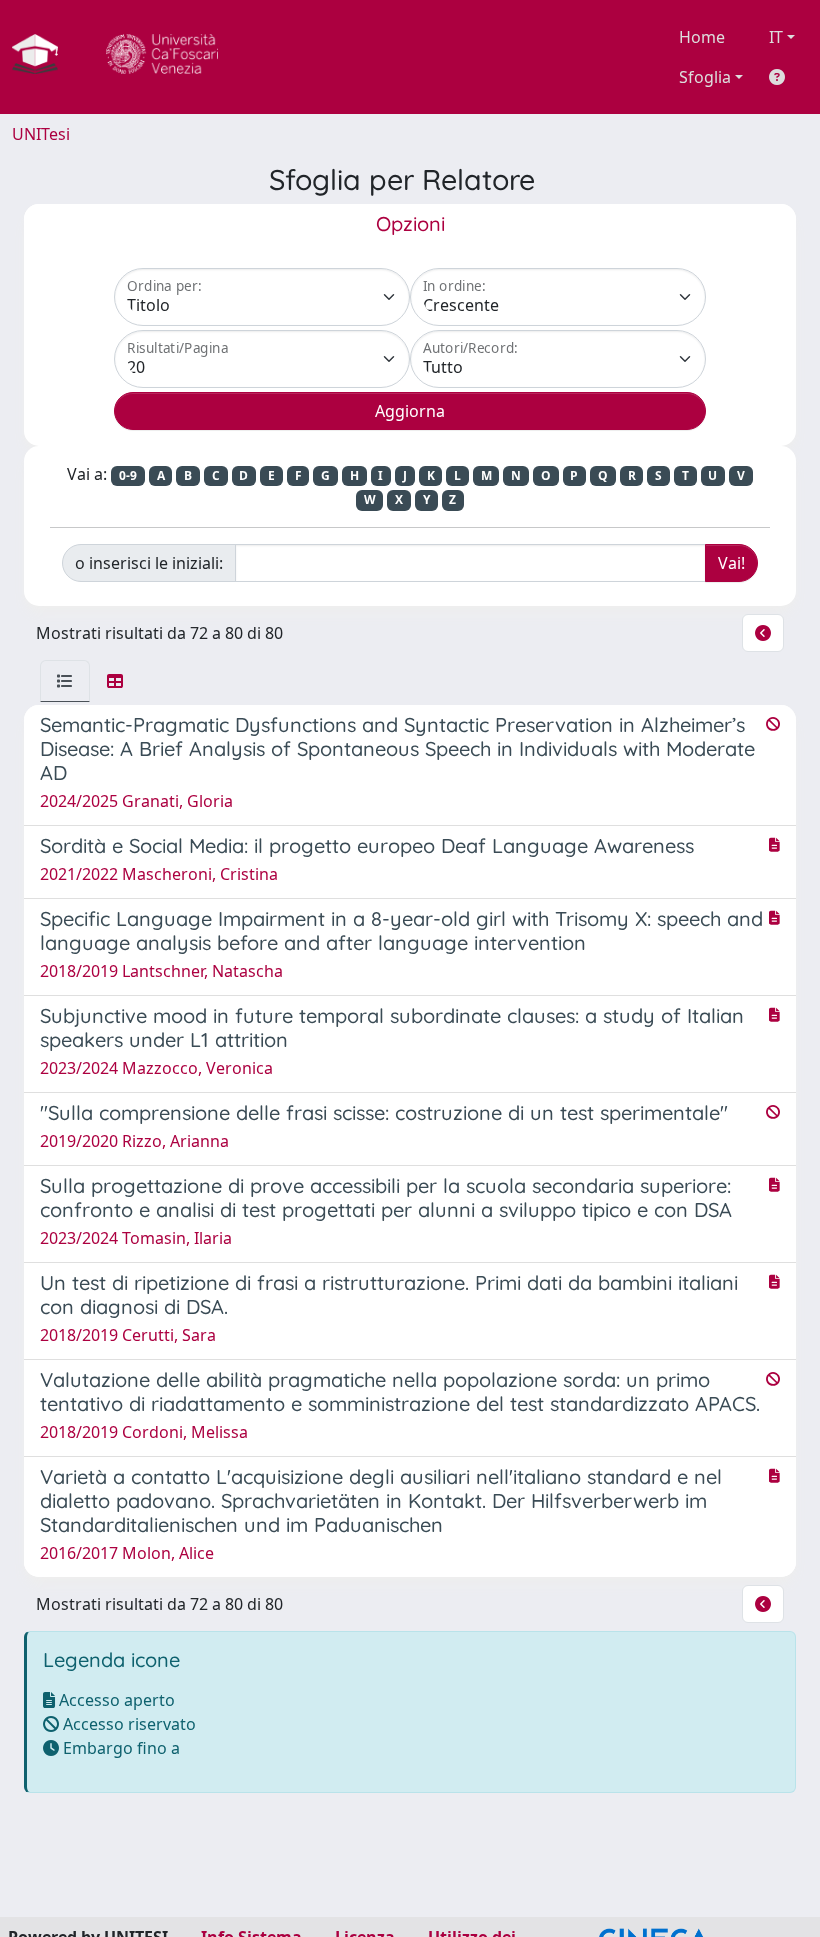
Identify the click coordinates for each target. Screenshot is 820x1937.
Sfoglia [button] (705, 77)
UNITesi (41, 134)
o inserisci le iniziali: (149, 563)
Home (702, 37)
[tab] (65, 681)
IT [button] (776, 37)
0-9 (128, 475)
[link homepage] (43, 57)
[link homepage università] (162, 57)
